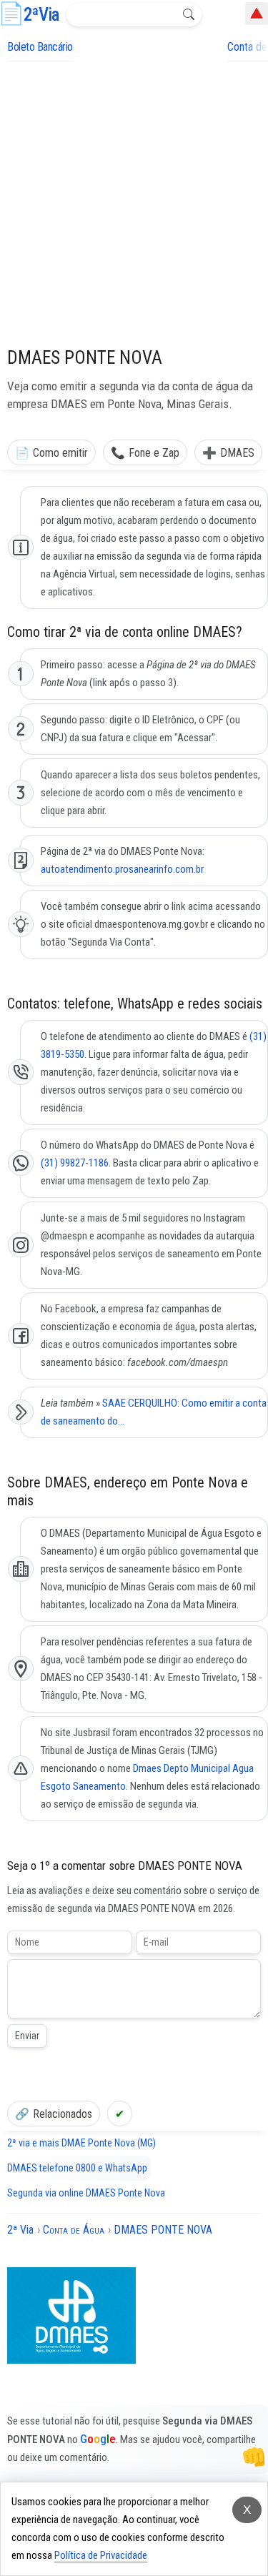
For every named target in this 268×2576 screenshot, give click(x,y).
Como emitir (60, 453)
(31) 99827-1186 (75, 1163)
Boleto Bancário (40, 47)
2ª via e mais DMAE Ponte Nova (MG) (81, 2143)
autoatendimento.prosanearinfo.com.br (122, 869)
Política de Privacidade (101, 2555)
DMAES (237, 453)
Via (41, 15)
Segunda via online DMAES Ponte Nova (86, 2193)
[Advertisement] (134, 203)
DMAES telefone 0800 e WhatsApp (77, 2168)
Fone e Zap (154, 453)
